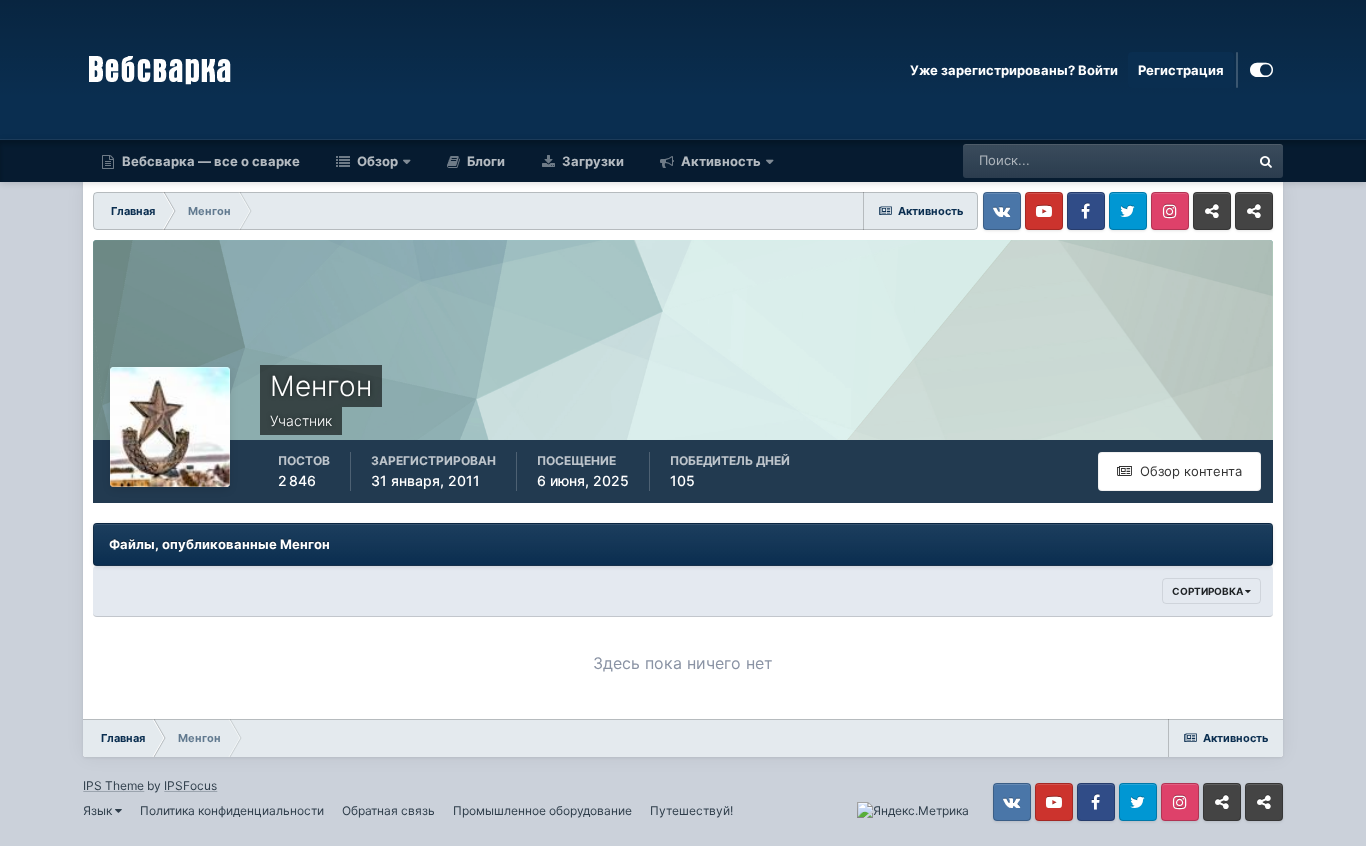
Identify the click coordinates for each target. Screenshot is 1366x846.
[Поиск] (1266, 161)
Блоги (484, 161)
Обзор (376, 161)
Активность (719, 161)
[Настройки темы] (1261, 70)
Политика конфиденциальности (232, 810)
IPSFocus (190, 785)
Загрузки (591, 161)
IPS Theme (113, 785)
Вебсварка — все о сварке (209, 161)
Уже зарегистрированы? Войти (1014, 70)
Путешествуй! (691, 810)
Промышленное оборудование (542, 810)
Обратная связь (388, 810)
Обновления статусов (1158, 160)
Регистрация (1181, 70)
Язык (99, 810)
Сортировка (1208, 591)
